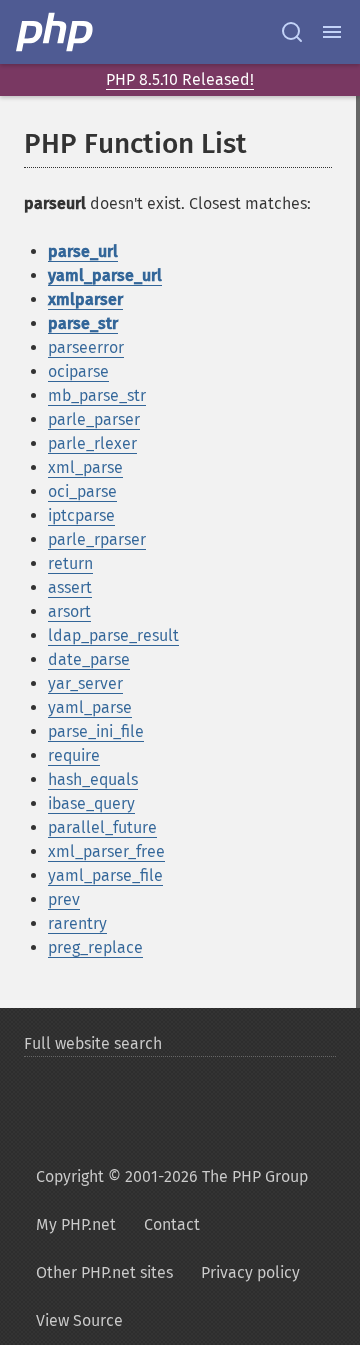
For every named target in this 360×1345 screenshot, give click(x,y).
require (74, 755)
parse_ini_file (96, 731)
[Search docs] (292, 32)
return (70, 563)
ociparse (78, 371)
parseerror (86, 347)
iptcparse (81, 515)
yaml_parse (90, 707)
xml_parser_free (106, 851)
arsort (69, 611)
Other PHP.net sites (104, 1272)
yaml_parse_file (105, 875)
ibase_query (91, 803)
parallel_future (102, 827)
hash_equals (93, 779)
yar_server (85, 683)
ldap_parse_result (113, 635)
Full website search (93, 1043)
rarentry (77, 923)
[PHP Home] (56, 32)
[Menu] (332, 32)
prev (64, 899)
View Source (79, 1320)
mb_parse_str (97, 395)
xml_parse (85, 467)
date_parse (89, 659)
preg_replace (95, 947)
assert (70, 587)
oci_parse (82, 491)
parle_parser (94, 419)
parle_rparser (97, 539)
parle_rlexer (92, 443)
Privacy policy (250, 1272)
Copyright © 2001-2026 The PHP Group (172, 1176)
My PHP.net (76, 1224)
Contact (172, 1224)
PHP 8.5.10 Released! (180, 79)
